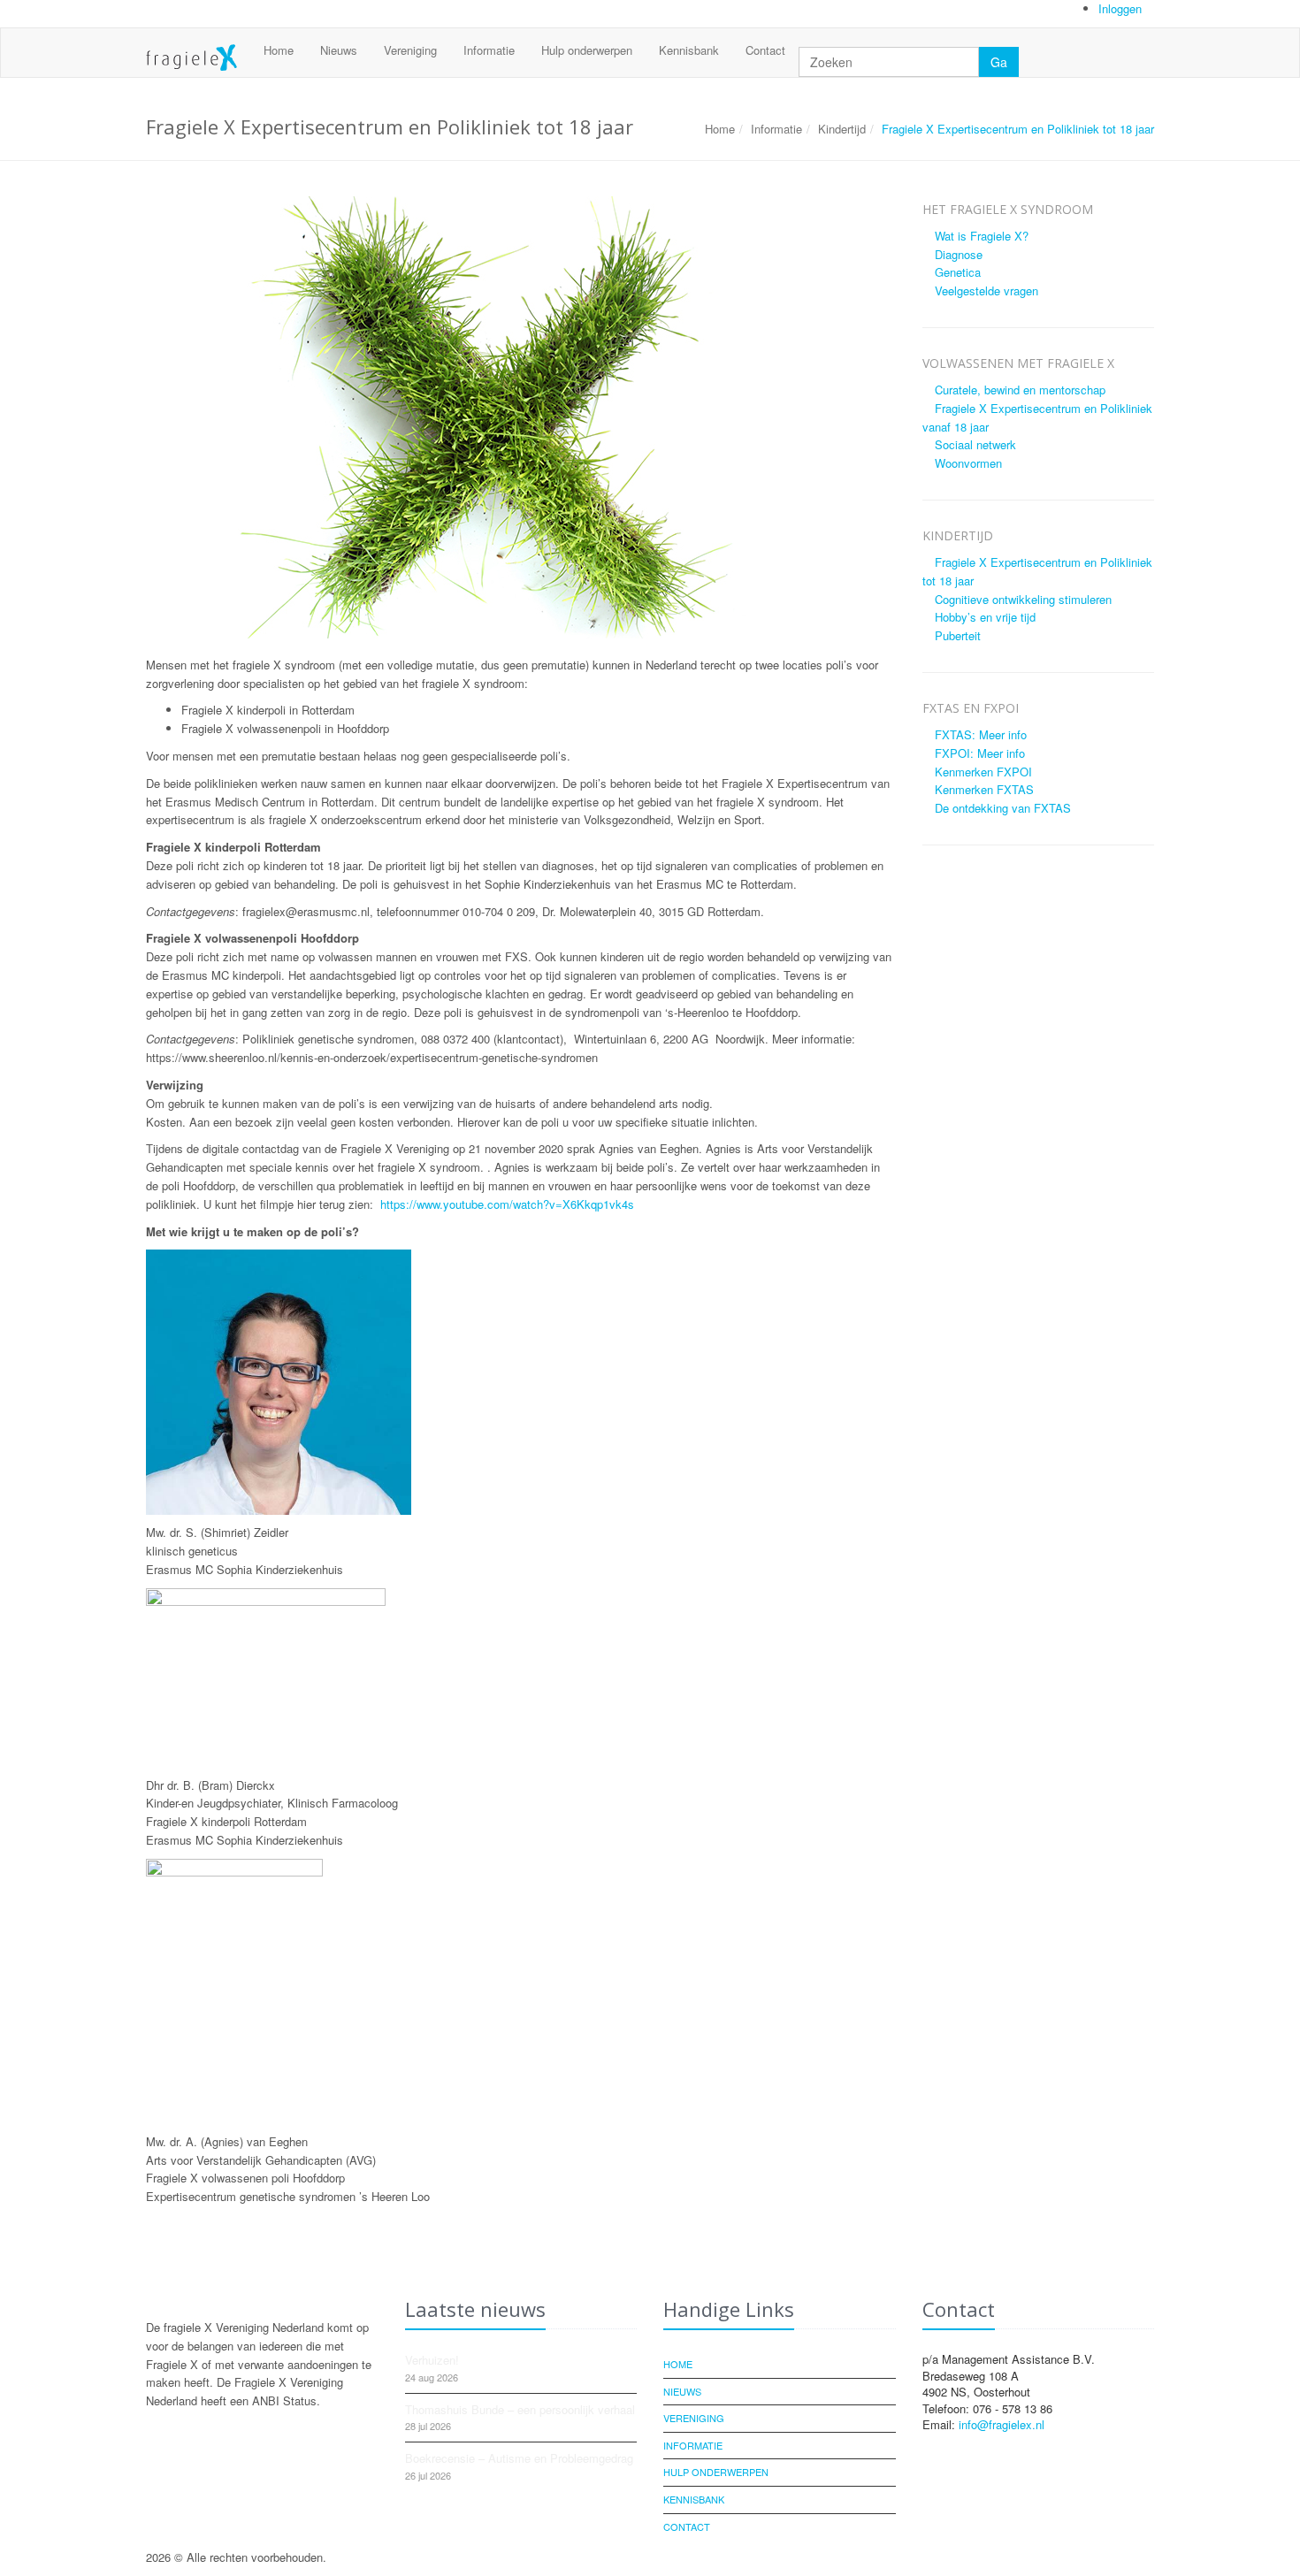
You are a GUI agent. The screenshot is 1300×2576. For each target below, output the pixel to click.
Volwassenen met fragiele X (1018, 363)
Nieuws (339, 50)
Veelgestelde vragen (986, 290)
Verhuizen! (432, 2360)
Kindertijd (842, 129)
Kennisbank (689, 50)
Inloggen (1122, 8)
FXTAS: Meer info (981, 734)
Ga (999, 62)
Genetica (958, 272)
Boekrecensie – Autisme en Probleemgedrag (519, 2458)
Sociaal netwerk (975, 444)
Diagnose (959, 254)
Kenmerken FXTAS (984, 789)
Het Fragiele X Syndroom (1008, 209)
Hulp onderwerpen (587, 50)
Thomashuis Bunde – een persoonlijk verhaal (520, 2409)
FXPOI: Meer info (980, 753)
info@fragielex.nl (1002, 2424)
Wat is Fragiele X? (982, 236)
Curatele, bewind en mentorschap (1020, 390)
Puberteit (958, 635)
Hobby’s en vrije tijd (985, 617)
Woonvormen (968, 463)
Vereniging (410, 50)
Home (279, 50)
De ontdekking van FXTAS (1003, 808)
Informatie (489, 50)
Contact (765, 50)
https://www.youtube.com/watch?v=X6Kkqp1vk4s (507, 1204)
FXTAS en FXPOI (971, 708)
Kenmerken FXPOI (983, 772)
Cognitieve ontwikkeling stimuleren (1023, 599)
